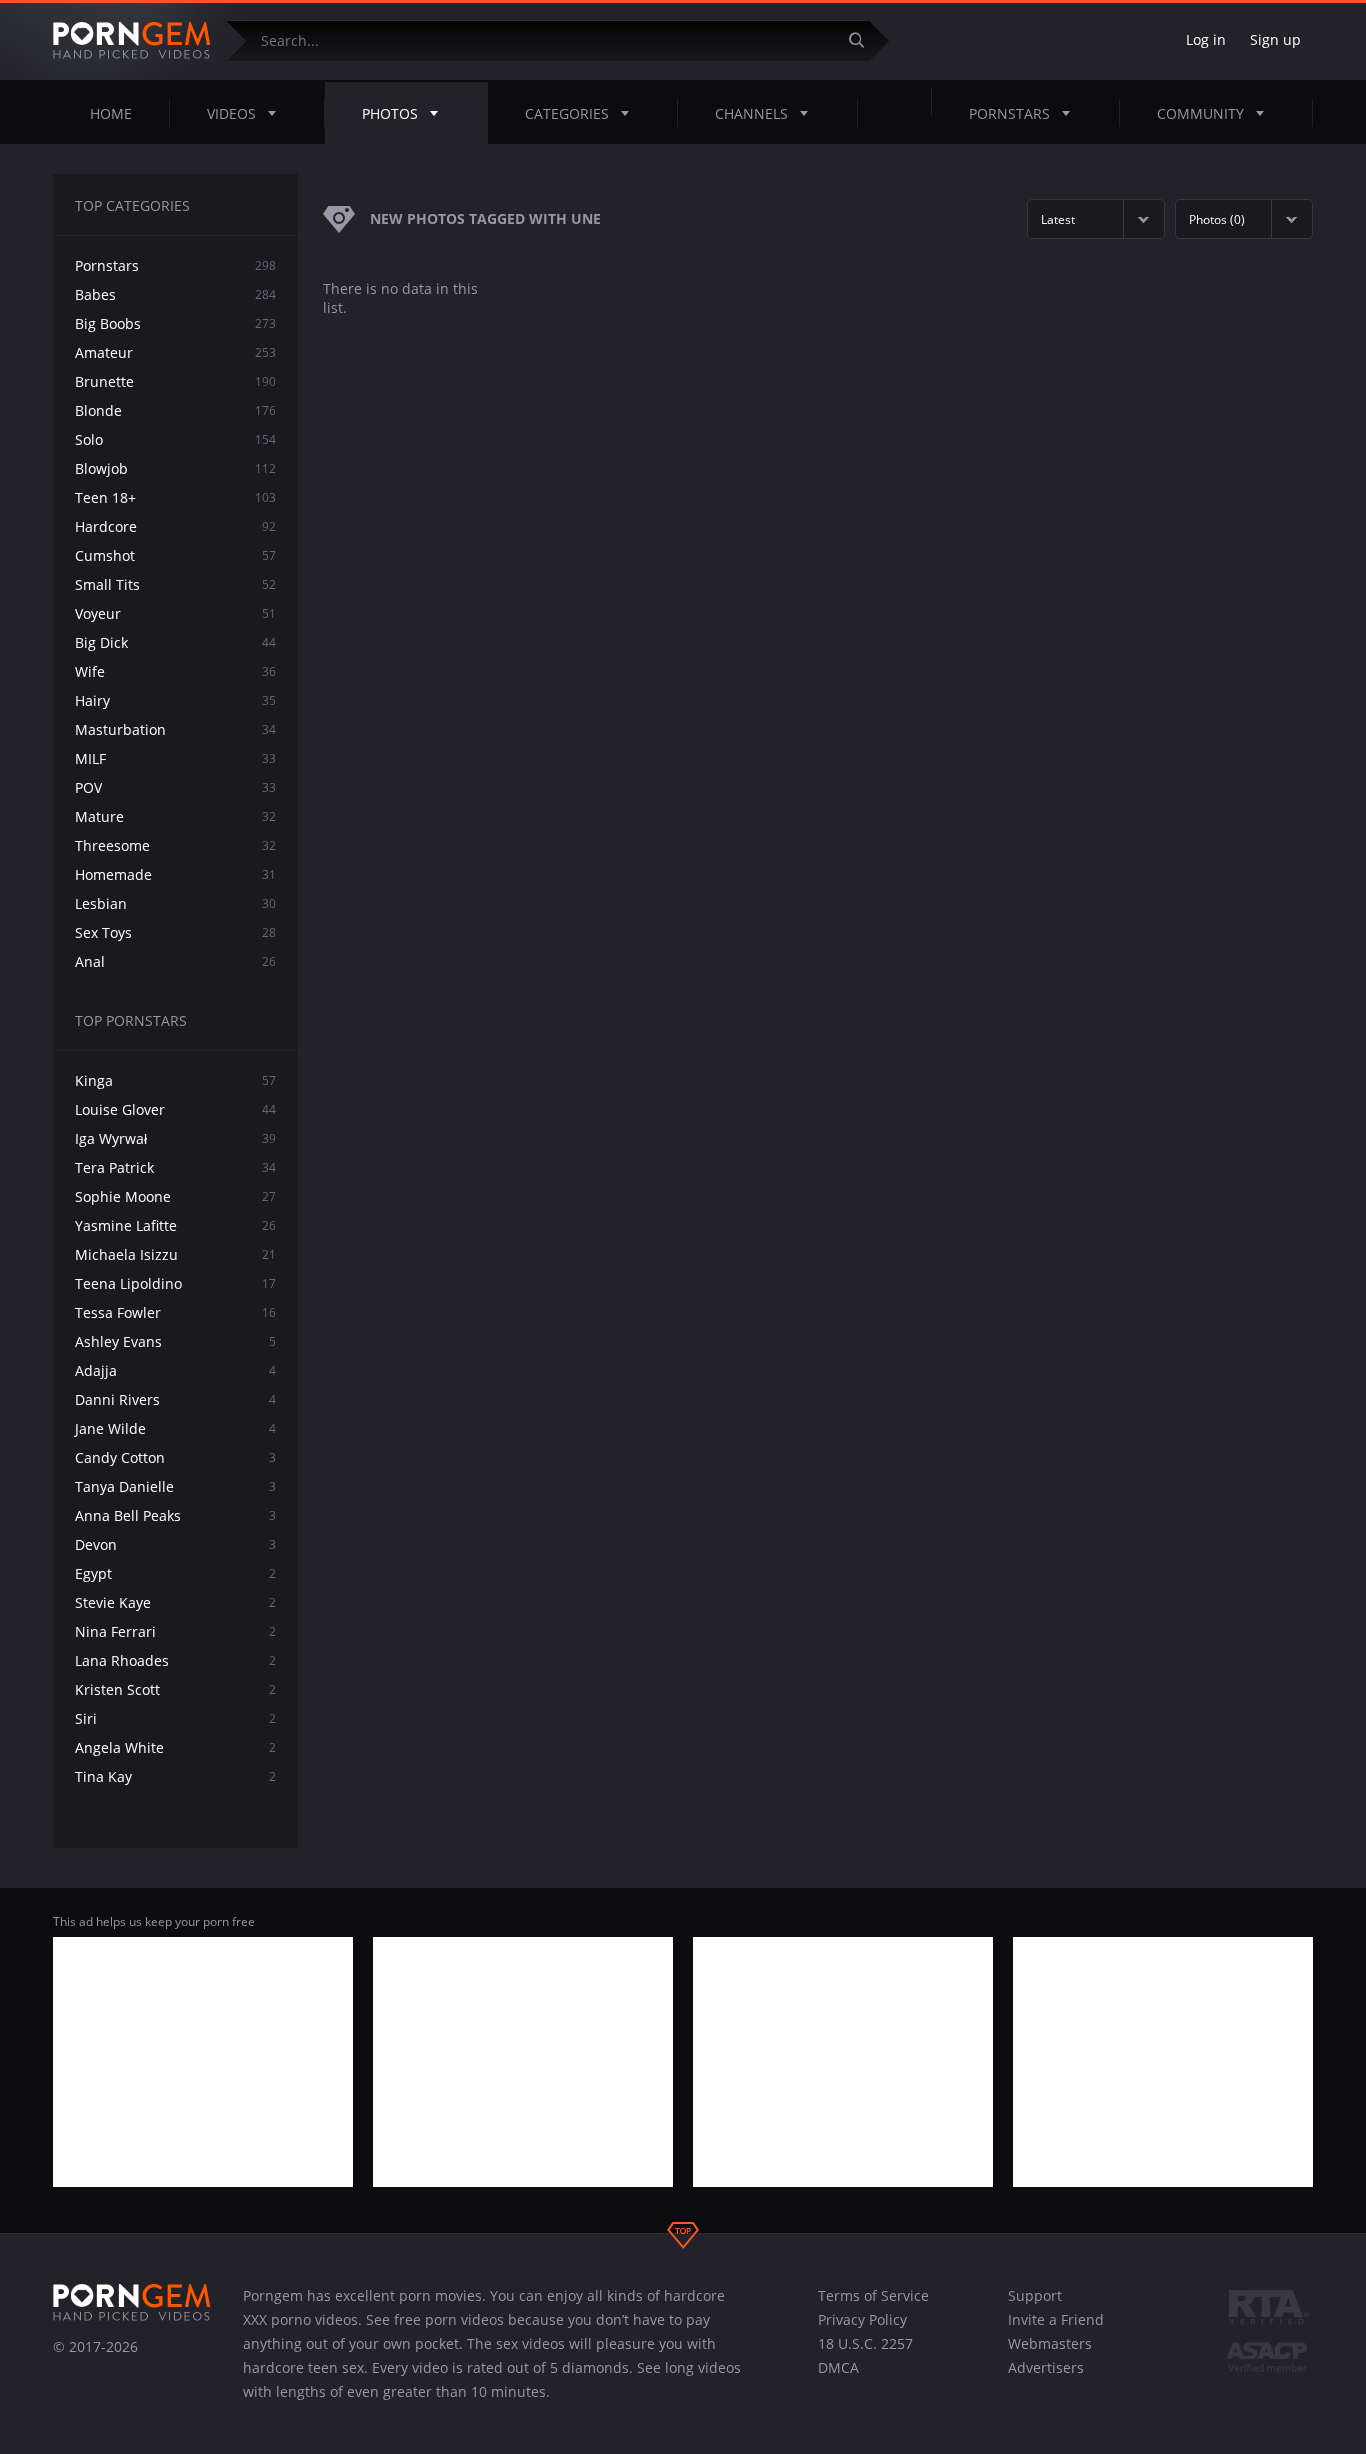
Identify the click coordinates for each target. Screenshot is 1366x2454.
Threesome (175, 845)
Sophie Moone (175, 1196)
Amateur (175, 352)
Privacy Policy (862, 2319)
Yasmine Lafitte (175, 1225)
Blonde (175, 410)
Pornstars (1009, 113)
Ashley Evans (175, 1341)
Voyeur (175, 613)
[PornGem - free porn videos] (132, 41)
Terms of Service (873, 2295)
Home (111, 113)
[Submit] (864, 40)
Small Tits (175, 584)
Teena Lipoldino (175, 1283)
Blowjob (175, 468)
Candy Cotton (175, 1457)
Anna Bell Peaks (175, 1515)
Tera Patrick (175, 1167)
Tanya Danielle (175, 1486)
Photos (390, 113)
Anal (175, 961)
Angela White (175, 1747)
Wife (175, 671)
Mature (175, 816)
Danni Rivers (175, 1399)
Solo (175, 439)
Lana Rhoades (175, 1660)
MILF (175, 758)
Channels (751, 113)
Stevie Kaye (175, 1602)
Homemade (175, 874)
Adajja (175, 1370)
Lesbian (175, 903)
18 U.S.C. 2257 (865, 2343)
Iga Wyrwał (175, 1138)
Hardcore (175, 526)
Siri (175, 1718)
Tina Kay (175, 1776)
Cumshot (175, 555)
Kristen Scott (175, 1689)
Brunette (175, 381)
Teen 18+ (175, 497)
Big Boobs (175, 323)
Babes (175, 294)
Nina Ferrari (175, 1631)
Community (1200, 113)
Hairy (175, 700)
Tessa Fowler (175, 1312)
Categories (567, 113)
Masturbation (175, 729)
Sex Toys (175, 932)
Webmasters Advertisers (1050, 2355)
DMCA (838, 2367)
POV (175, 787)
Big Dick (175, 642)
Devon (175, 1544)
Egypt (175, 1573)
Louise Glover (175, 1109)
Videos (231, 113)
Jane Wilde (175, 1428)
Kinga (175, 1080)
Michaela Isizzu (175, 1254)
